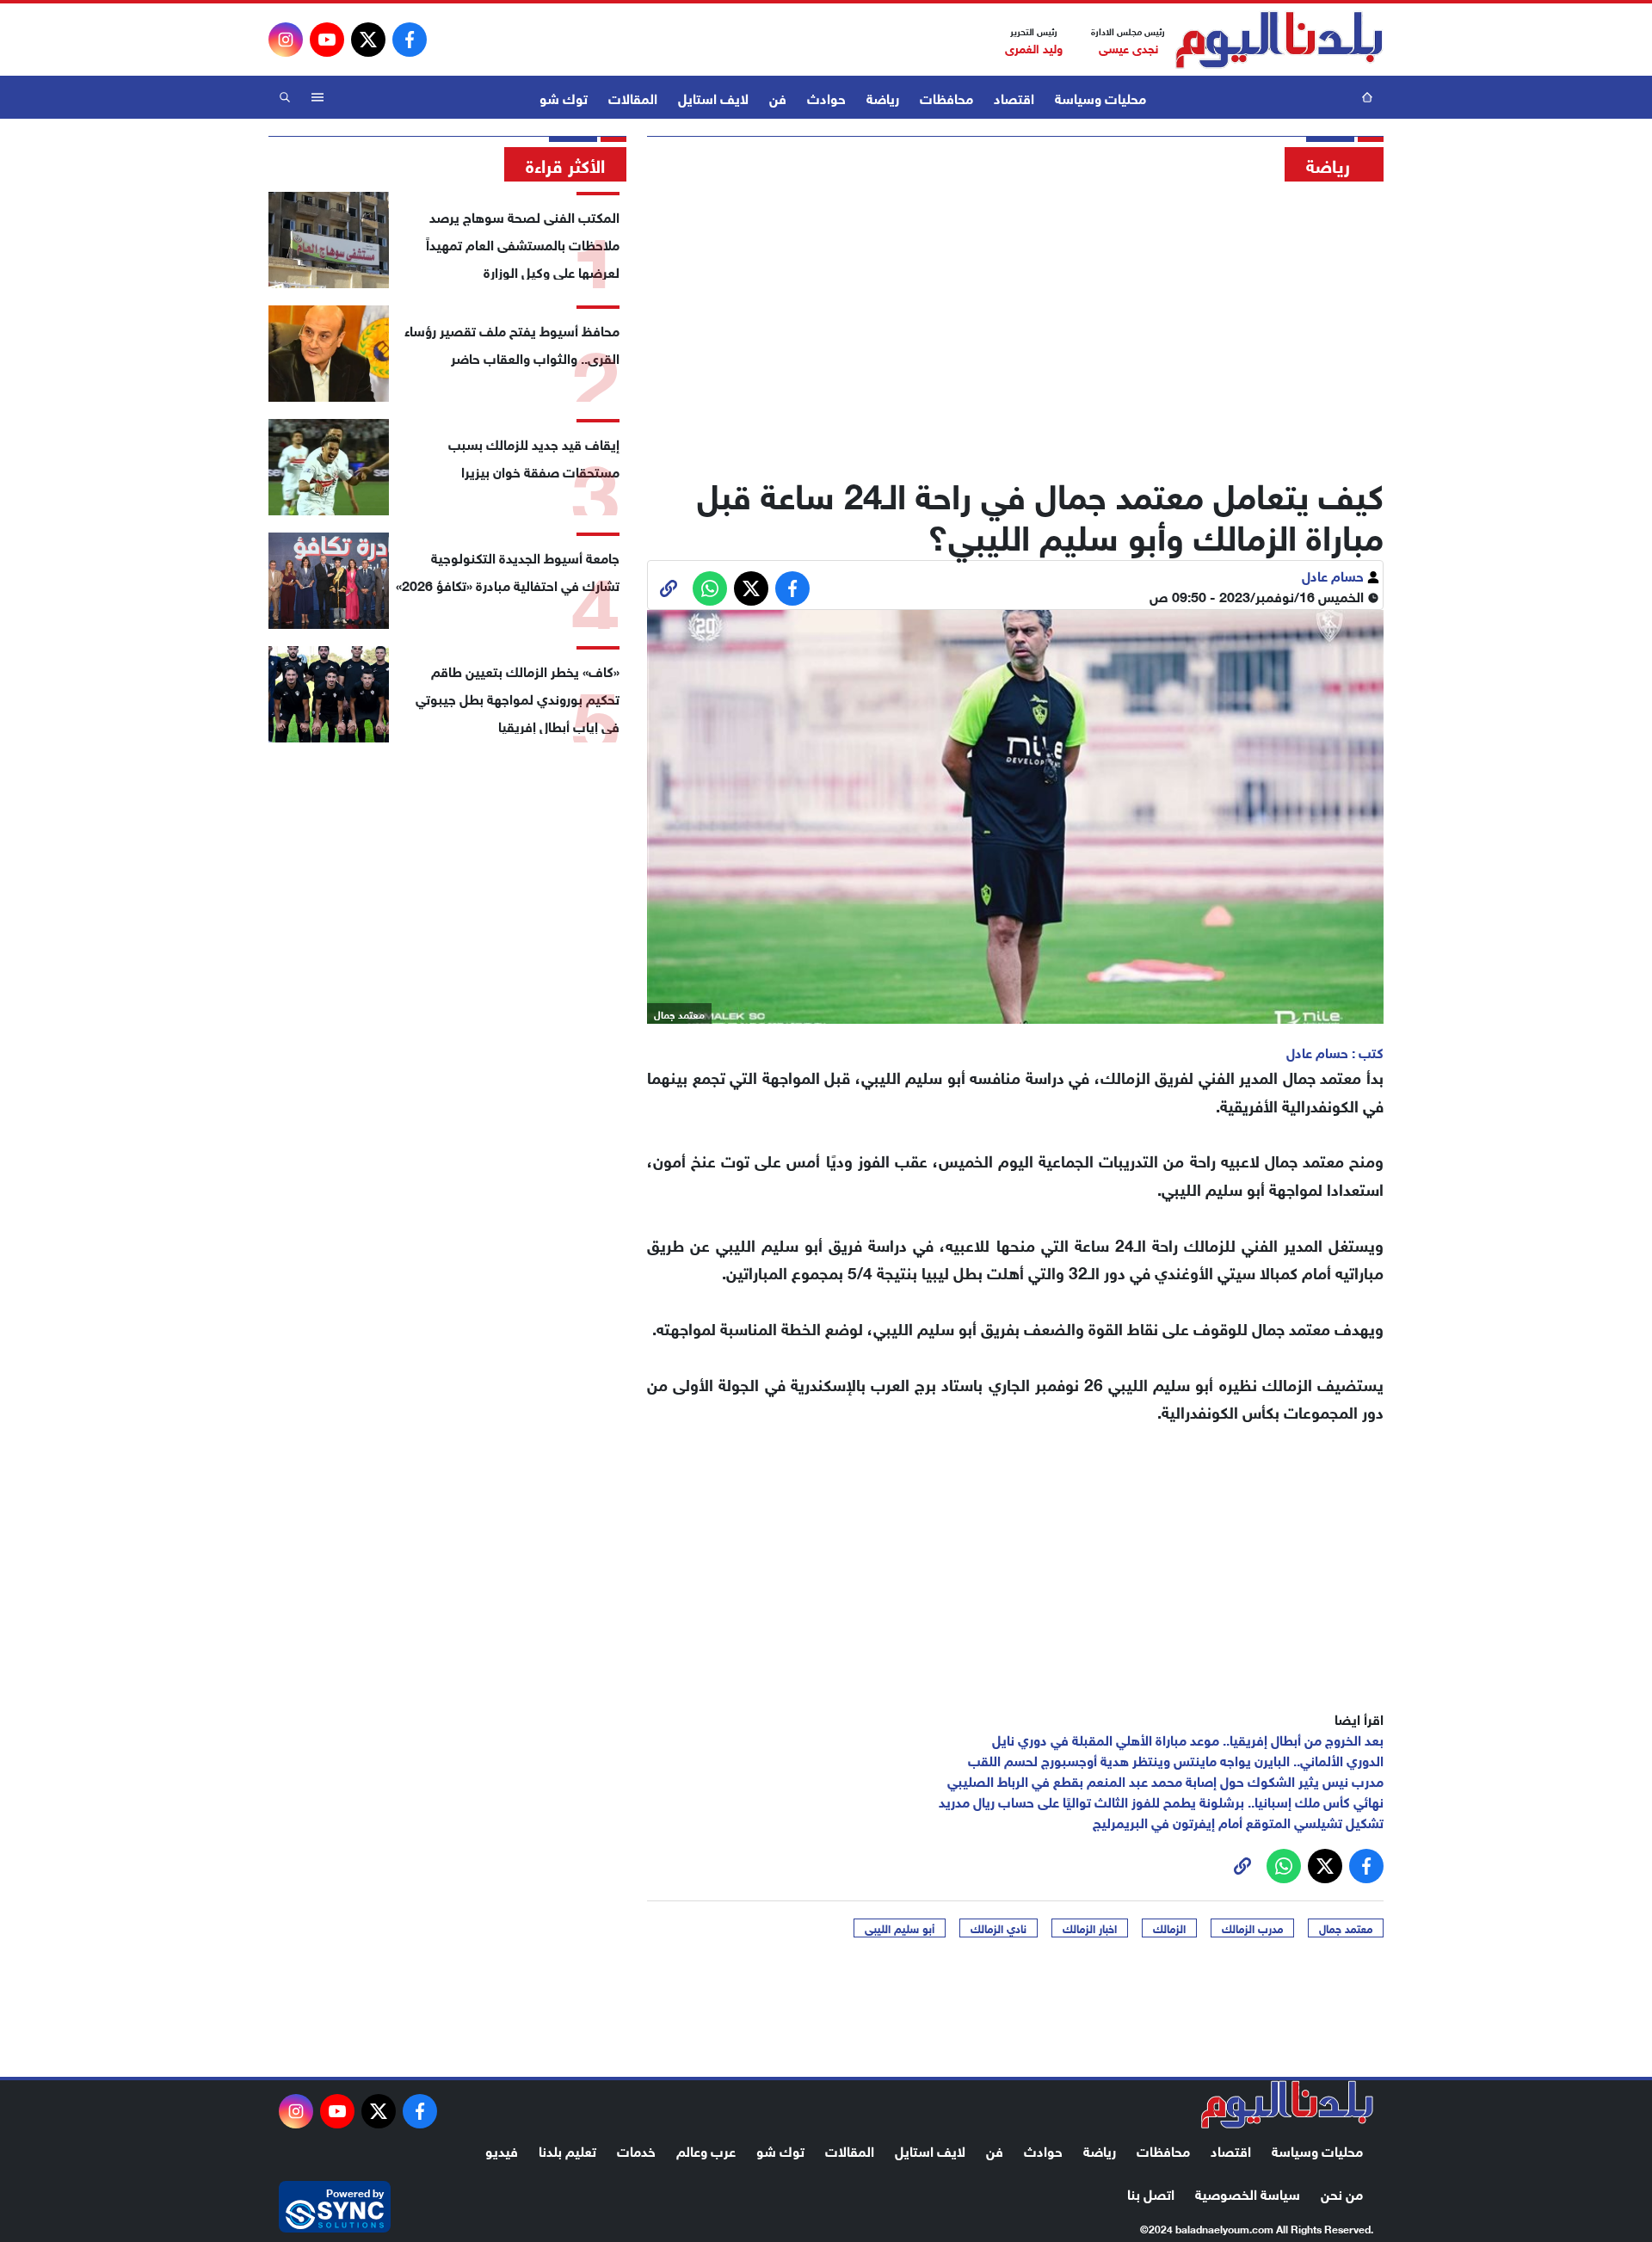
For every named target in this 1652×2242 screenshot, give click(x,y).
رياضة (883, 97)
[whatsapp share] (710, 588)
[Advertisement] (1015, 323)
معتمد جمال (1346, 1928)
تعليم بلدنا (567, 2150)
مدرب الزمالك (1252, 1928)
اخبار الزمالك (1090, 1928)
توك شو (564, 97)
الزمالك (1169, 1928)
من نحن (1342, 2193)
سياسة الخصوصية (1248, 2193)
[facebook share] (792, 588)
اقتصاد (1014, 97)
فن (778, 97)
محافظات (946, 97)
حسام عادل (1335, 574)
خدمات (636, 2150)
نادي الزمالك (999, 1928)
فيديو (502, 2150)
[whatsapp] (669, 588)
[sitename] (1287, 2104)
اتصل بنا (1151, 2193)
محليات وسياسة (1100, 97)
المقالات (633, 97)
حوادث (826, 97)
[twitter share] (751, 588)
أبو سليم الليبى (900, 1928)
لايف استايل (713, 97)
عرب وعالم (706, 2150)
